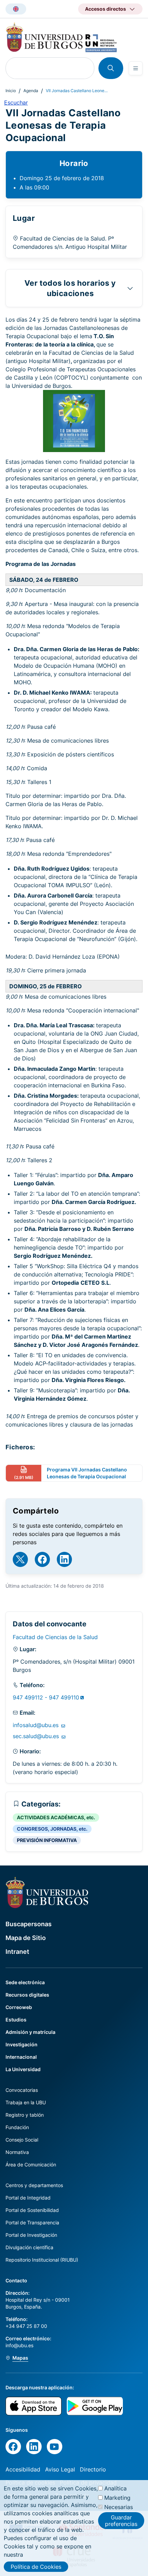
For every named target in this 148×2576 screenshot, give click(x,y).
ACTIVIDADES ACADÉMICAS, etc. (56, 1817)
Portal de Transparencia (32, 2222)
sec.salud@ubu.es (37, 1736)
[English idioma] (16, 9)
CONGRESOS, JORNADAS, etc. (52, 1829)
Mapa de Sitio (26, 1938)
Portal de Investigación (31, 2235)
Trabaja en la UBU (26, 2102)
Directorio (93, 2469)
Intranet (17, 1952)
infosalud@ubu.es (36, 1725)
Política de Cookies (36, 2567)
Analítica (115, 2488)
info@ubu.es (19, 2345)
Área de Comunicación (31, 2164)
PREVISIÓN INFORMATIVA (47, 1840)
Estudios (16, 2020)
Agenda (31, 91)
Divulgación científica (29, 2247)
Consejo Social (22, 2140)
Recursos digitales (27, 1995)
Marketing (117, 2498)
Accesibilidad (23, 2469)
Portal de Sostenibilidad (32, 2210)
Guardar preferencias (121, 2520)
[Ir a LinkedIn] (64, 1559)
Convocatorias (22, 2090)
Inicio (11, 91)
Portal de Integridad (28, 2198)
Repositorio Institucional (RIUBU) (42, 2260)
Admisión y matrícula (30, 2032)
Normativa (17, 2152)
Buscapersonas (29, 1924)
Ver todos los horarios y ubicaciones (70, 288)
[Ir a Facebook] (42, 1559)
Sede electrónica (25, 1982)
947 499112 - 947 (46, 1697)
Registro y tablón (25, 2115)
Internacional (21, 2057)
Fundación (17, 2127)
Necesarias (119, 2507)
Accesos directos (105, 9)
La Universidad (23, 2069)
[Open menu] (136, 68)
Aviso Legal (60, 2469)
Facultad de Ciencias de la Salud (55, 1637)
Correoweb (19, 2007)
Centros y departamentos (34, 2185)
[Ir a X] (20, 1559)
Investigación (22, 2044)
